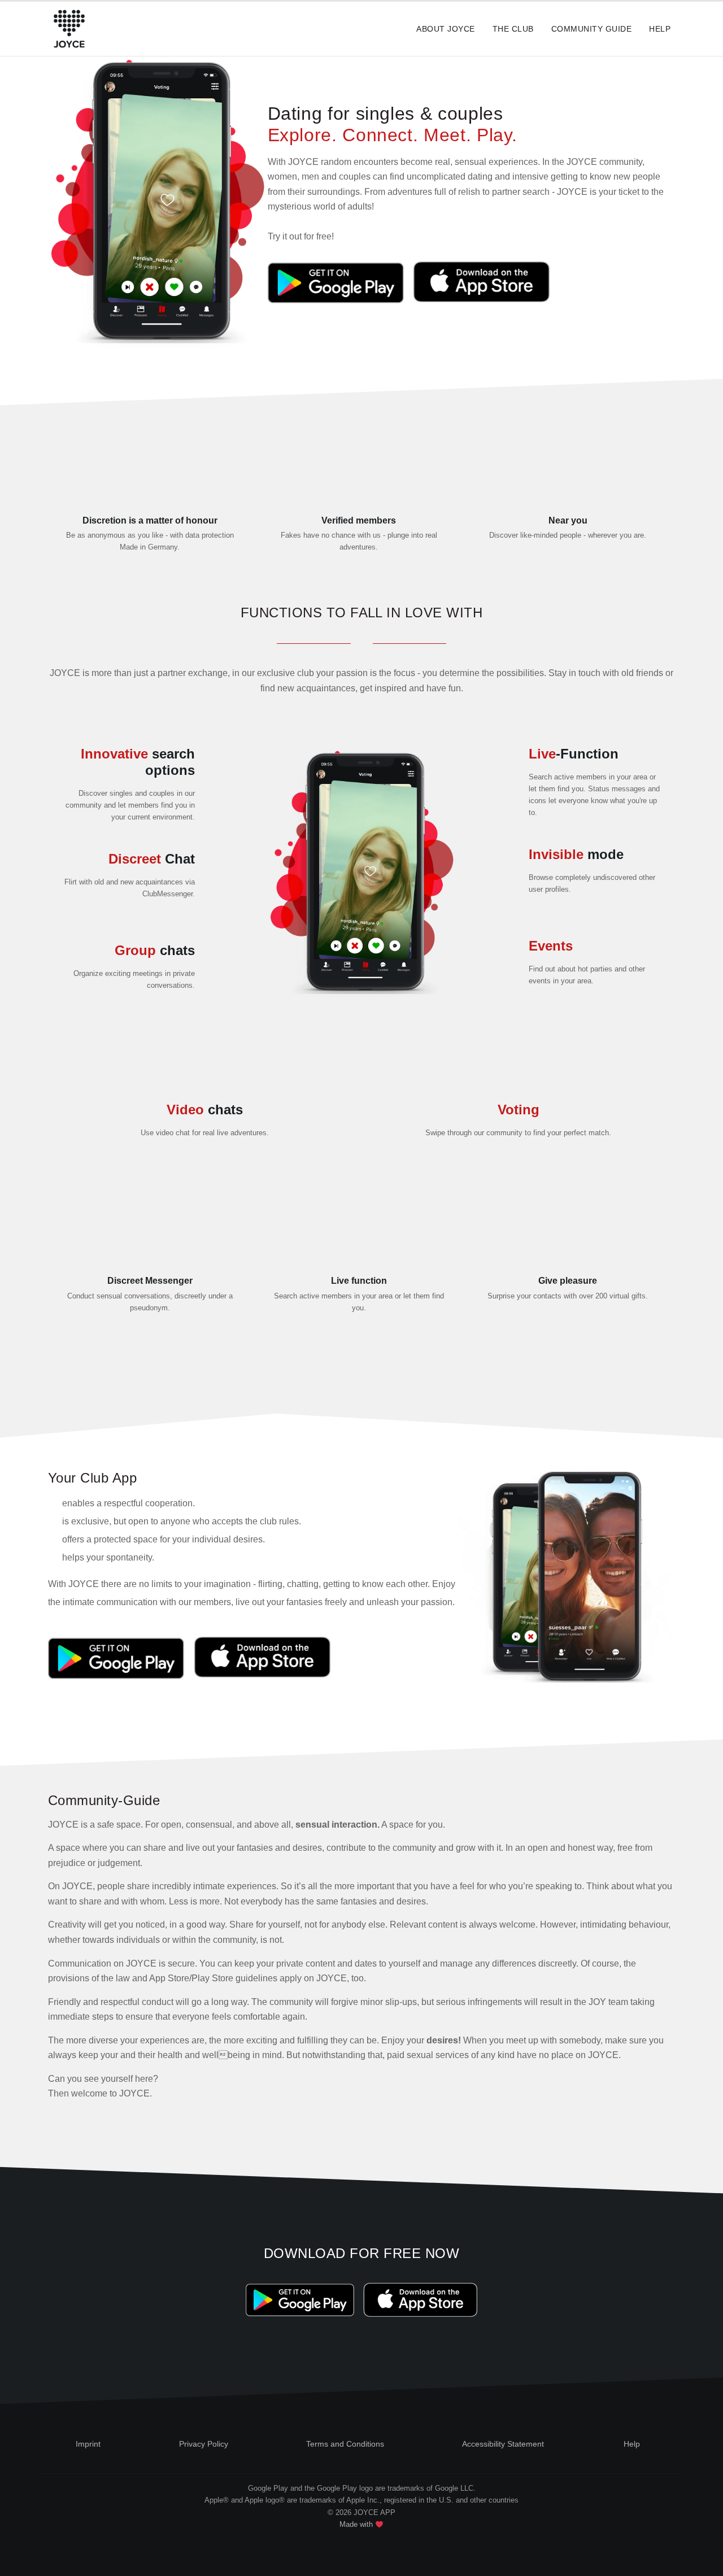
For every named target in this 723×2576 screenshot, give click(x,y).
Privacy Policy (204, 2444)
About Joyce (445, 29)
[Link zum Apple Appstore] (480, 283)
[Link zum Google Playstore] (338, 283)
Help (660, 29)
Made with (357, 2524)
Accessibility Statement (503, 2444)
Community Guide (591, 29)
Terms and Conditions (345, 2444)
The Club (513, 29)
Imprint (88, 2444)
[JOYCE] (69, 29)
